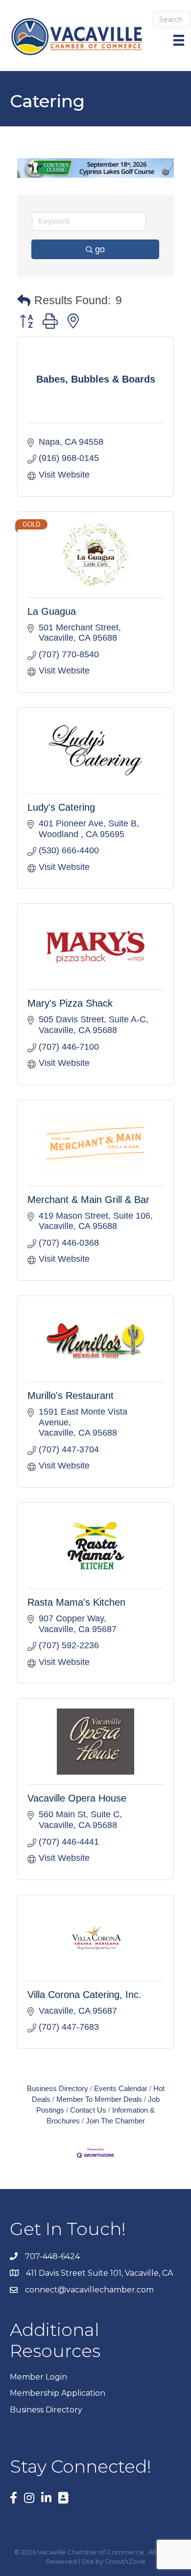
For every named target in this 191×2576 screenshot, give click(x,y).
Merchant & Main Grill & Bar (88, 1200)
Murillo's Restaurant (71, 1396)
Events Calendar (121, 2088)
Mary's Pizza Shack (70, 1003)
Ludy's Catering (61, 807)
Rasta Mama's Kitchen (76, 1602)
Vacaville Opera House (77, 1798)
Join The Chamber (115, 2121)
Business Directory (58, 2088)
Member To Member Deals (99, 2099)
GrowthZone (125, 2561)
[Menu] (180, 40)
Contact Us (88, 2110)
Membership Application (58, 2393)
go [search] (100, 249)
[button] (24, 301)
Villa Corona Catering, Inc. (84, 1995)
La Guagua (52, 611)
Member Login (38, 2377)
